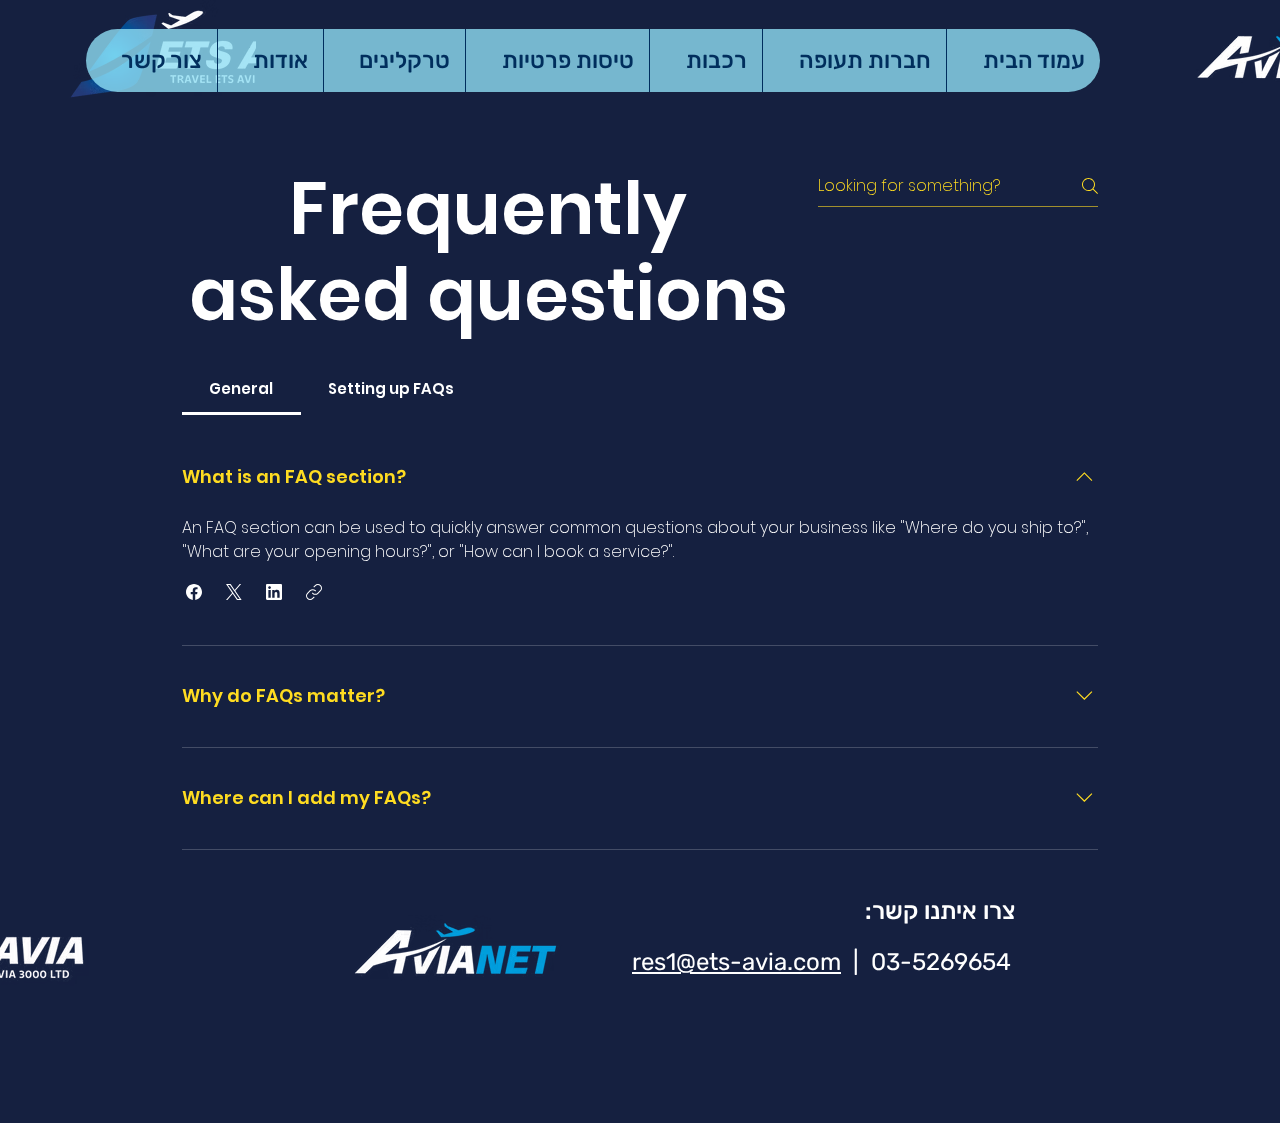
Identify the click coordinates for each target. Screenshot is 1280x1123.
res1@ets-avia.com (736, 962)
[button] (194, 592)
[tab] (241, 389)
